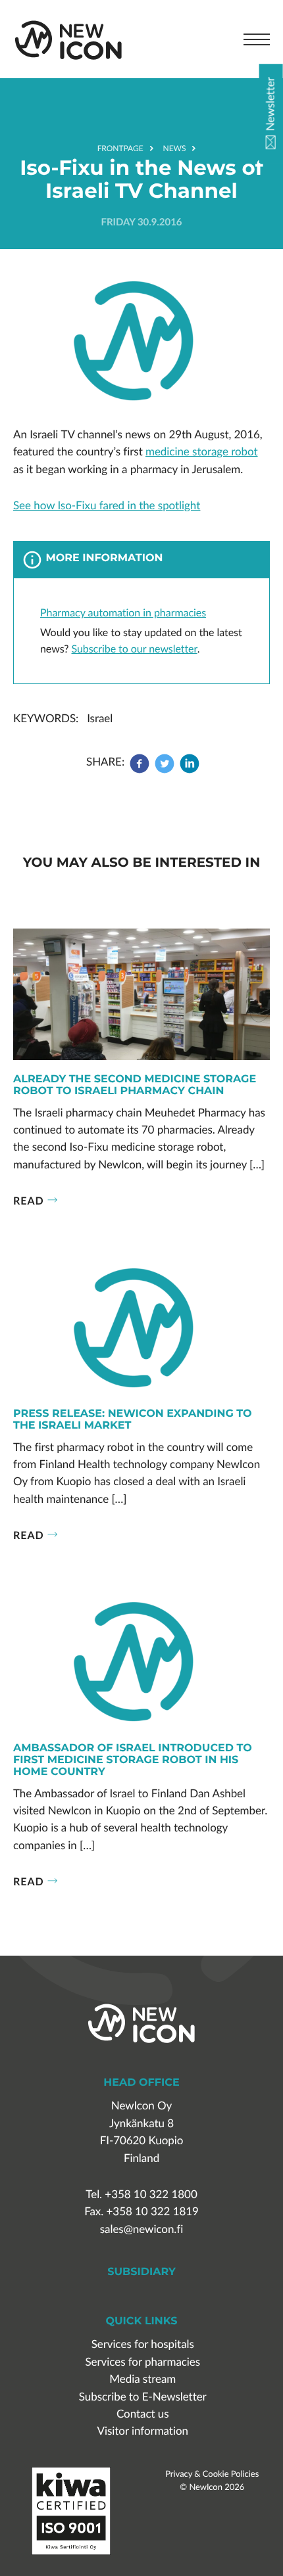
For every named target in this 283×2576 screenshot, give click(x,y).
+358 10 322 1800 (151, 2195)
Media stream (142, 2379)
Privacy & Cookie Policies (212, 2473)
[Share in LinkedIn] (190, 770)
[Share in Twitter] (165, 770)
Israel (100, 719)
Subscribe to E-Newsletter (143, 2397)
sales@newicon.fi (141, 2229)
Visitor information (143, 2431)
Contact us (143, 2414)
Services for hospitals (143, 2344)
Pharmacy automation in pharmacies (123, 612)
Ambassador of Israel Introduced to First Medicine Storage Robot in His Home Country (133, 1761)
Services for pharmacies (142, 2362)
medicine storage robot (202, 452)
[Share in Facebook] (141, 770)
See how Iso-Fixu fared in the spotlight (107, 506)
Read (29, 1200)
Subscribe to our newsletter (135, 649)
